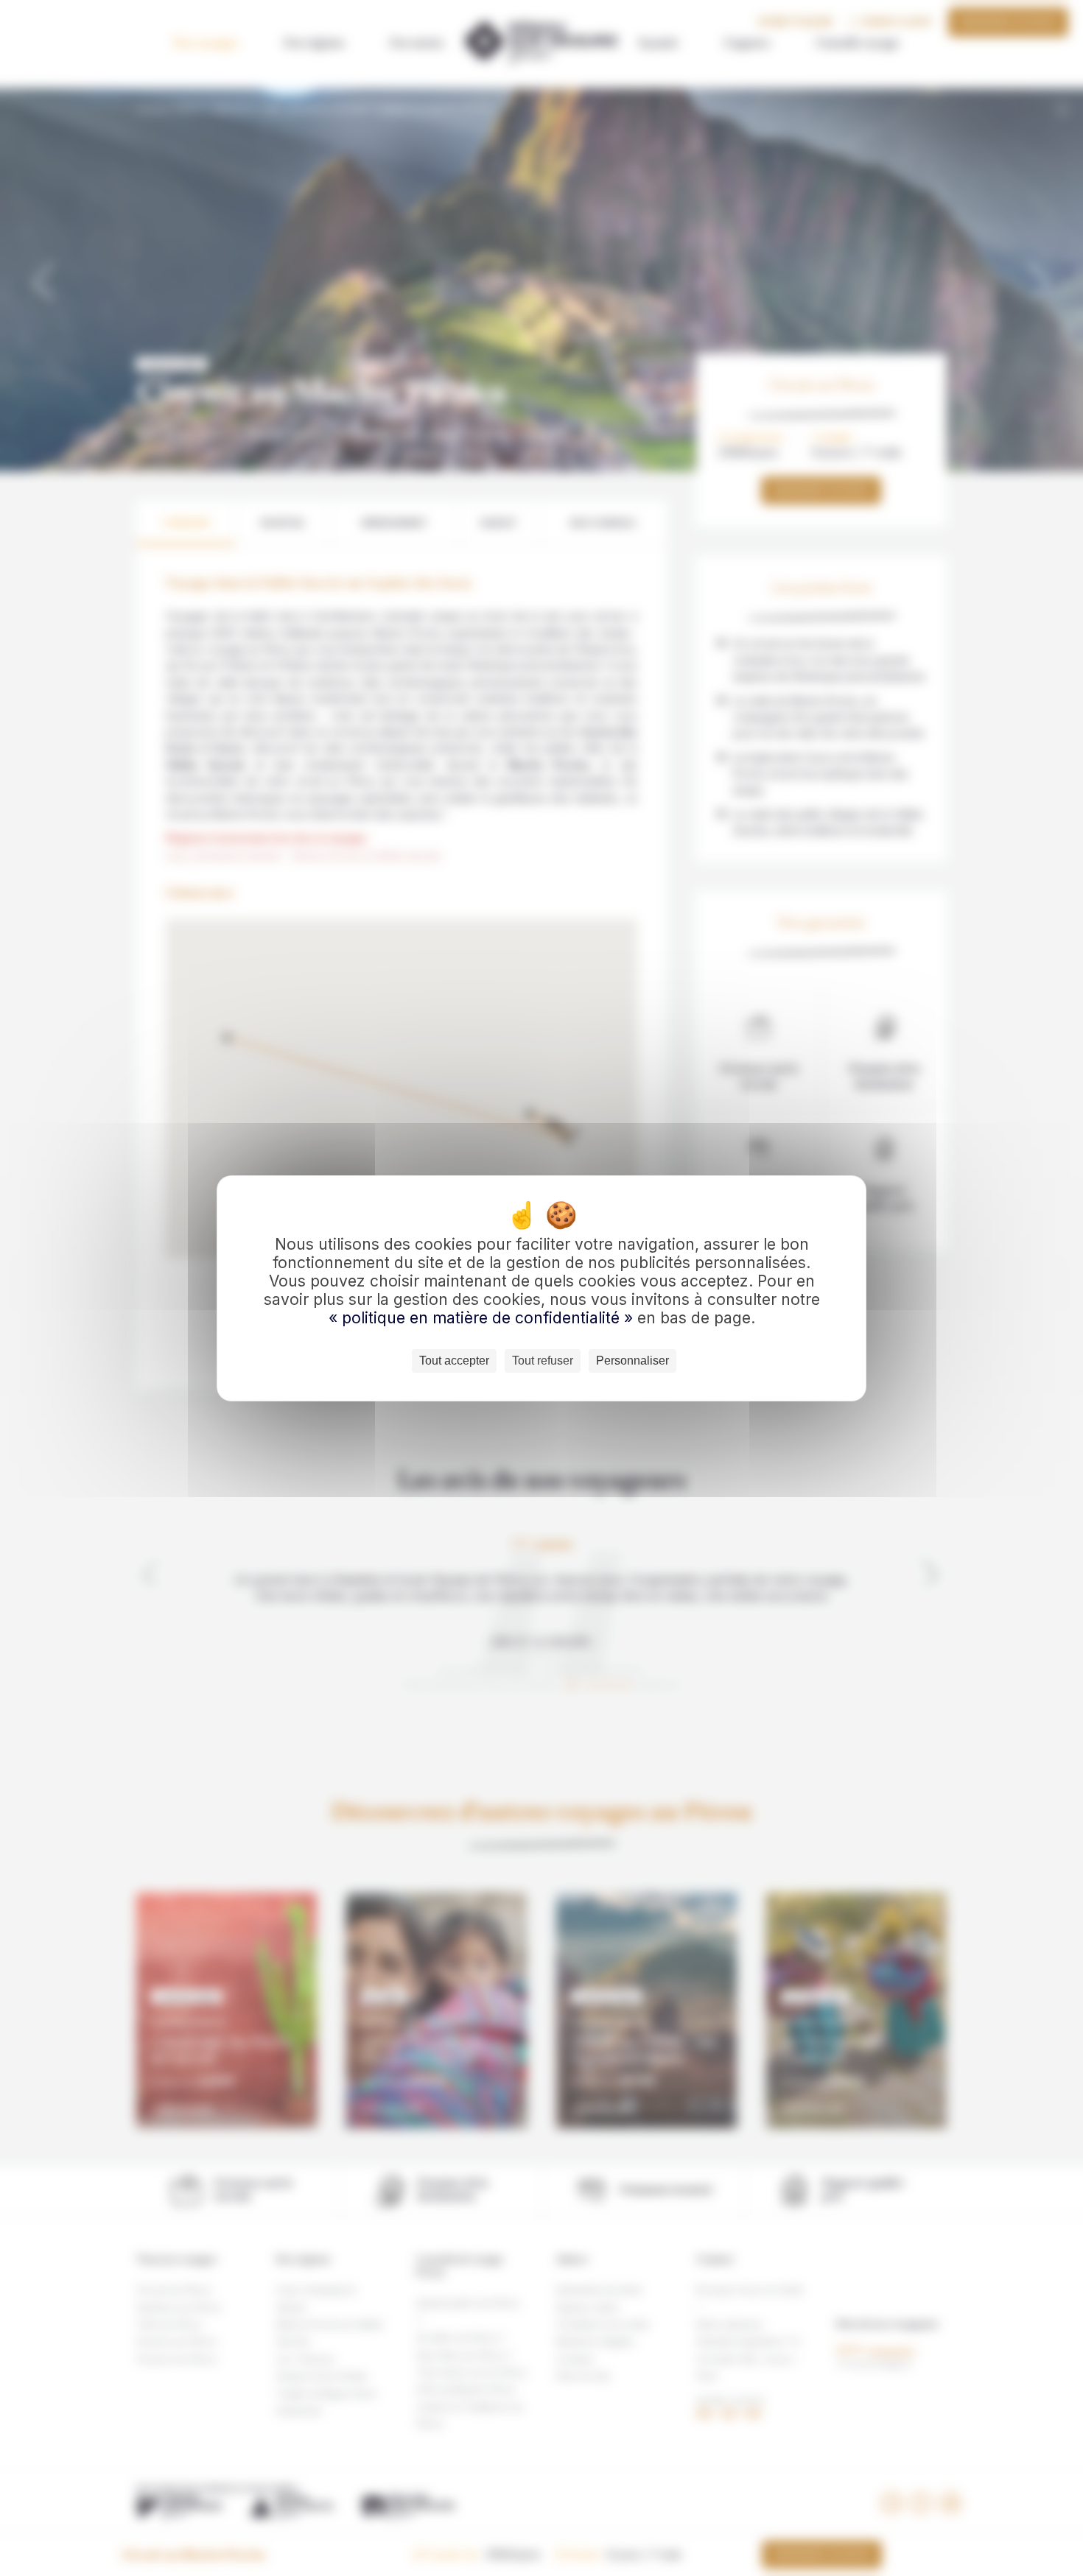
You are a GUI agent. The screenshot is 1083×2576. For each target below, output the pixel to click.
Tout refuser (543, 1361)
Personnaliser (632, 1361)
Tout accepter (454, 1361)
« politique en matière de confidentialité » (483, 1318)
